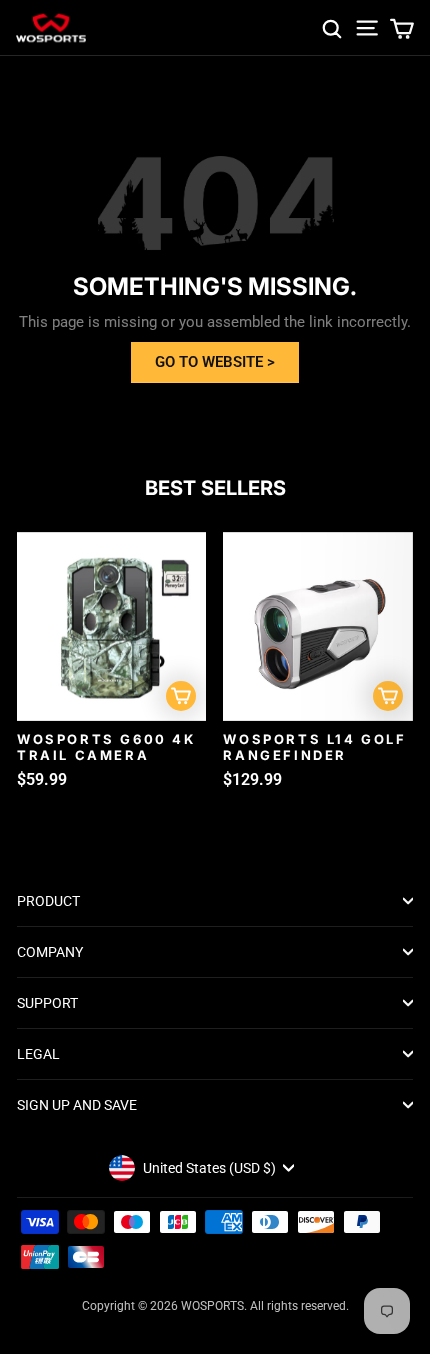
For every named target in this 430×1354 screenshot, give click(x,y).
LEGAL (38, 1054)
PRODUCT (48, 901)
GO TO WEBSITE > (215, 362)
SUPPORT (47, 1003)
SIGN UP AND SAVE (77, 1105)
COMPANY (50, 952)
